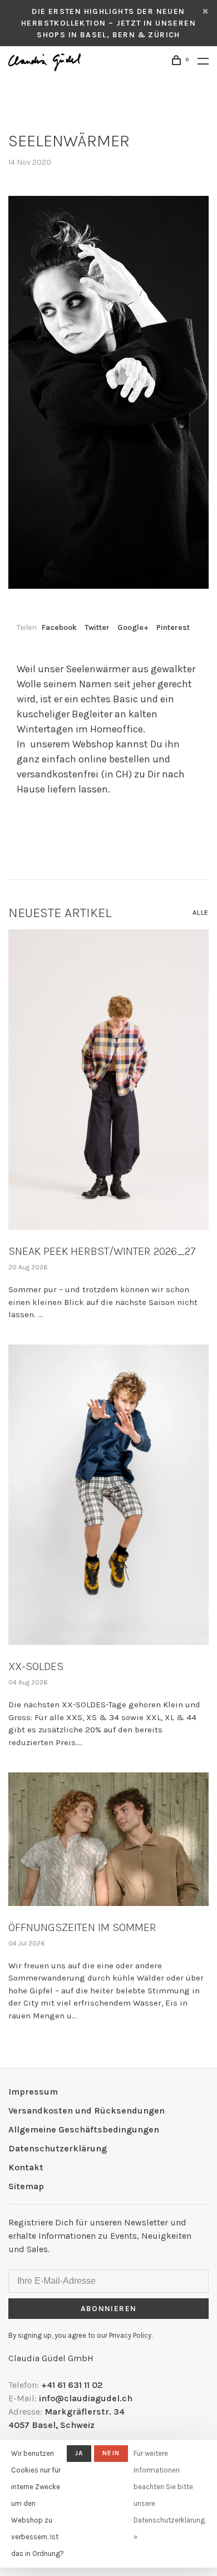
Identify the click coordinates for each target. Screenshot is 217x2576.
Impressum (33, 2092)
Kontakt (26, 2167)
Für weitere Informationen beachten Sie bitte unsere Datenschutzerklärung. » (170, 2495)
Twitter (97, 627)
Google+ (133, 627)
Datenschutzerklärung (58, 2148)
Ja (79, 2453)
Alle (201, 913)
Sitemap (26, 2186)
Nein (111, 2453)
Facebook (59, 627)
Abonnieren (109, 2309)
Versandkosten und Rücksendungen (87, 2110)
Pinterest (173, 627)
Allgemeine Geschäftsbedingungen (84, 2129)
